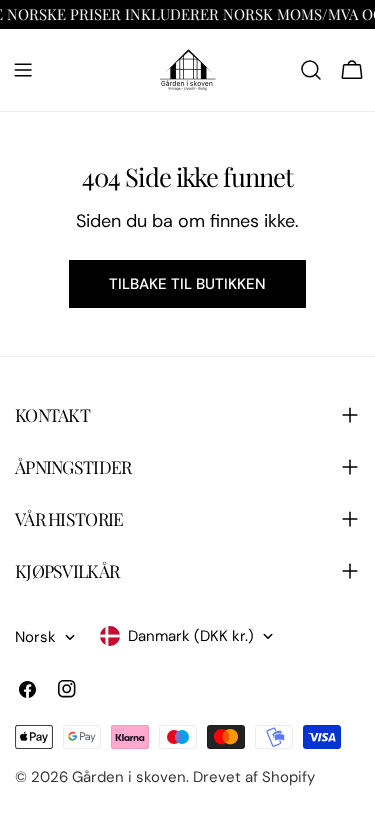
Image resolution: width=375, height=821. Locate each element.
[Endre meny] (23, 70)
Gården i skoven (129, 777)
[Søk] (311, 70)
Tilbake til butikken (187, 284)
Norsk (35, 637)
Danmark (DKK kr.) (191, 636)
